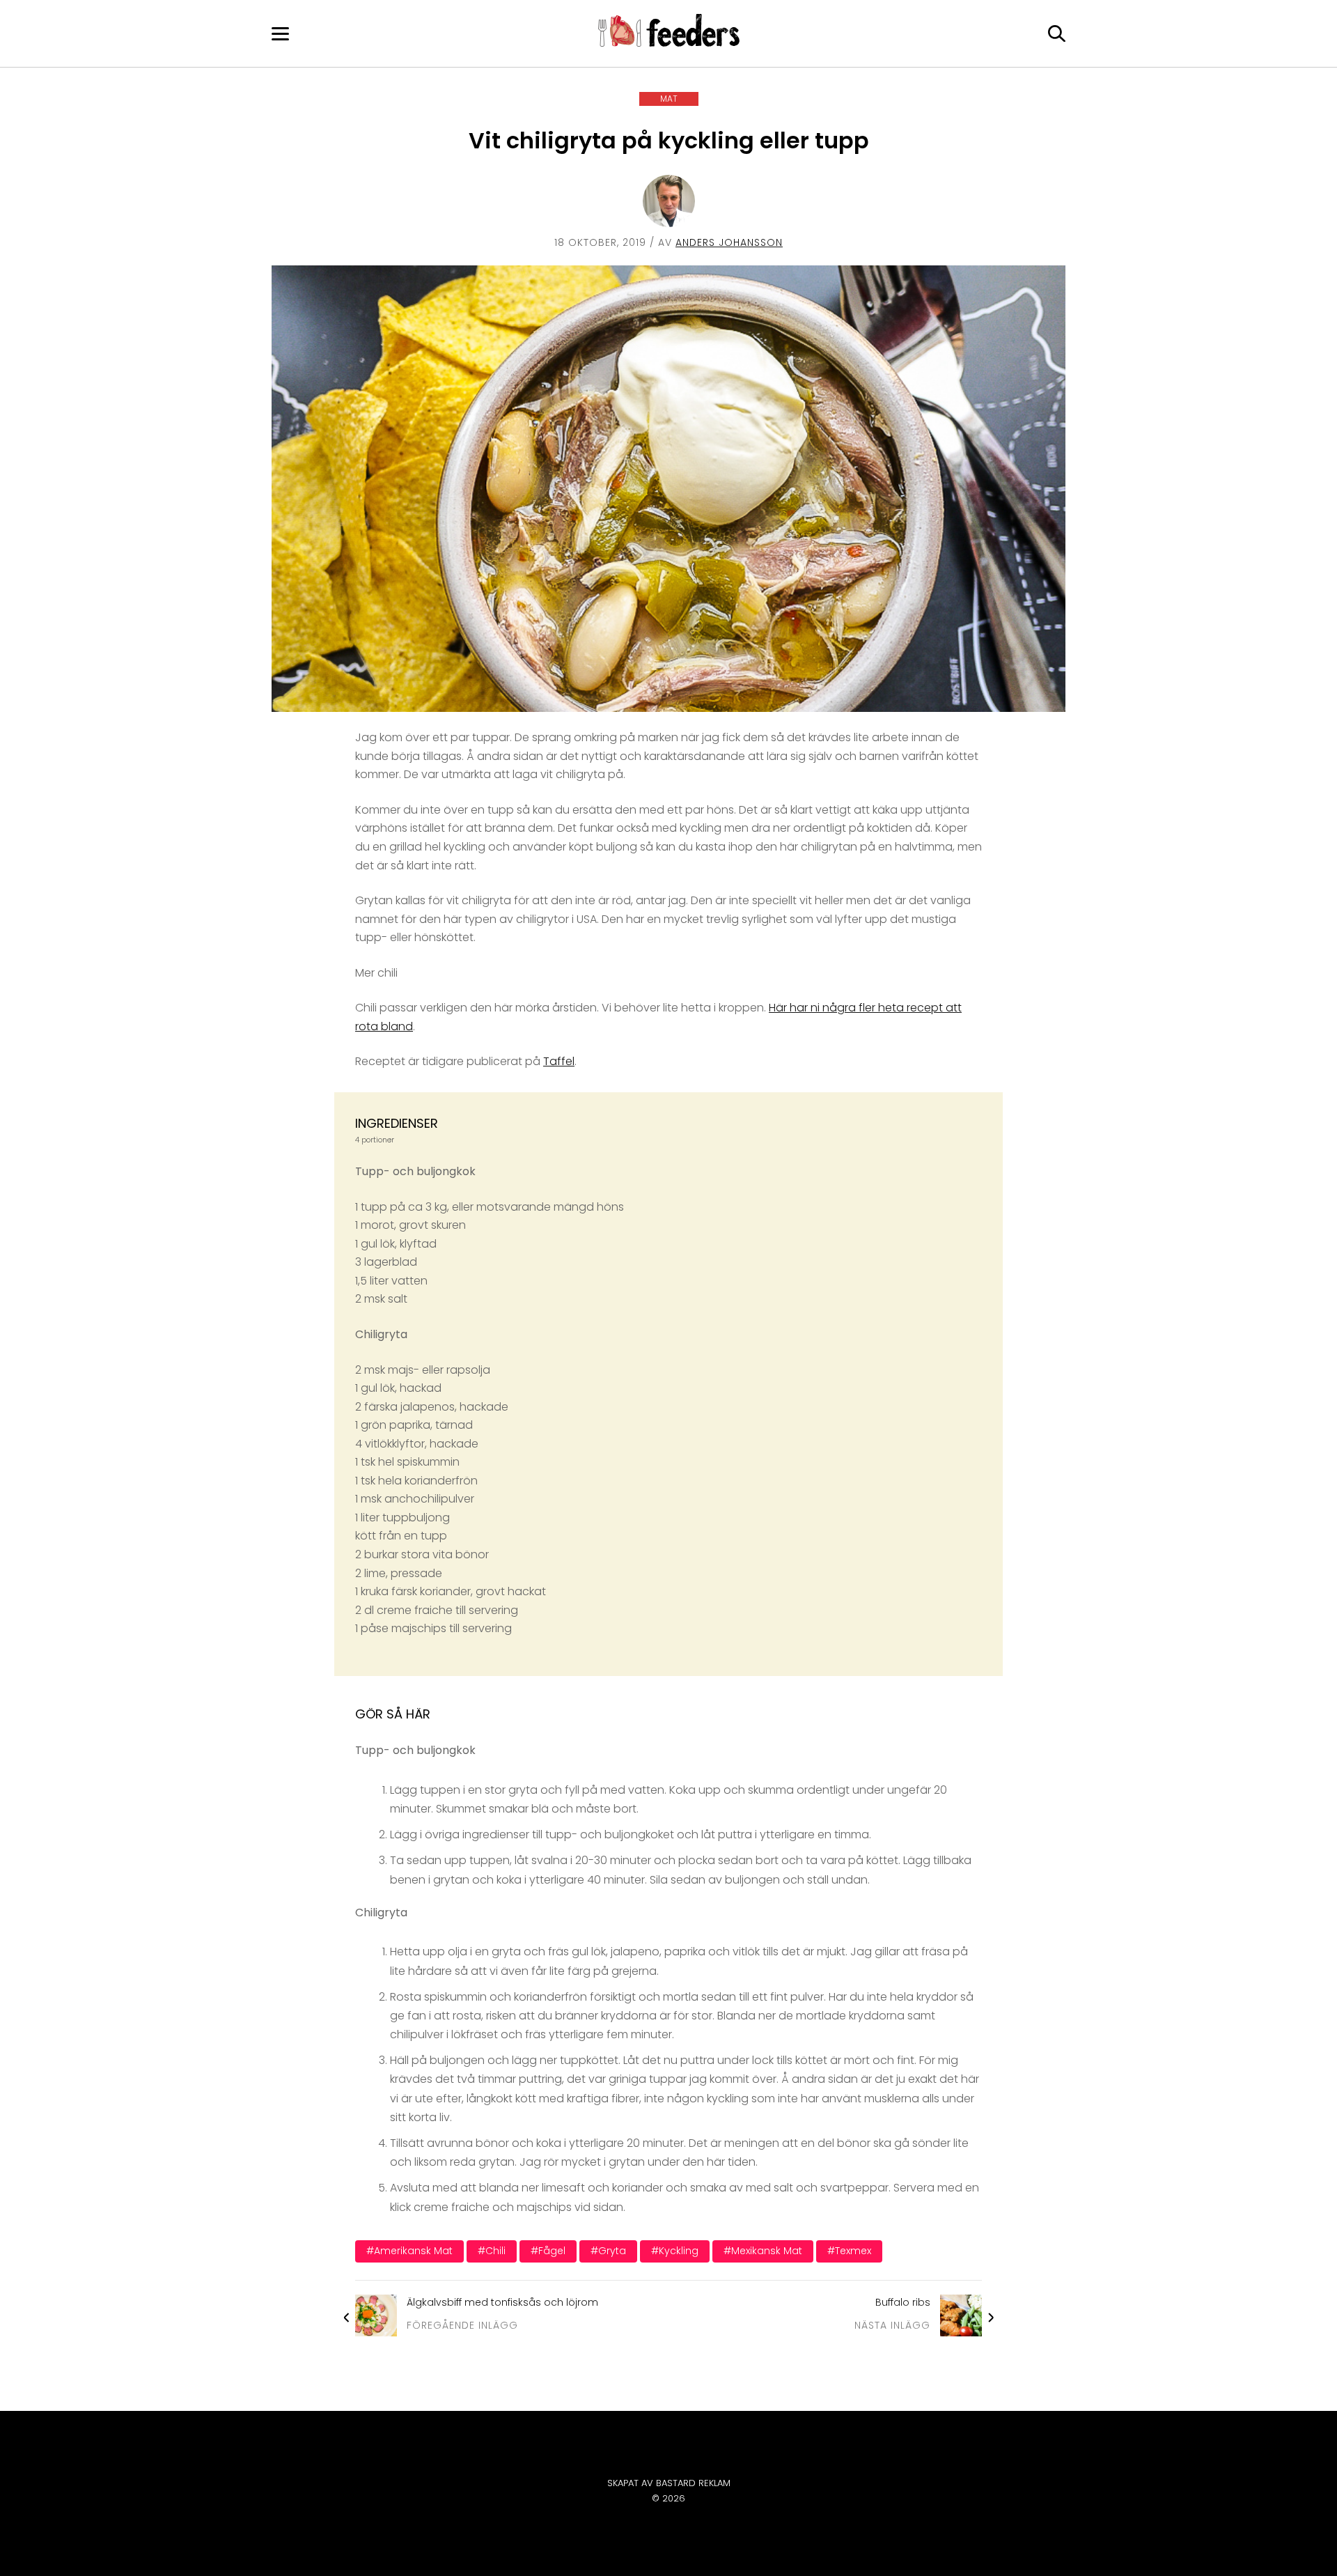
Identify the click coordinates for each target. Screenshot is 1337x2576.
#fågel (548, 2251)
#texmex (849, 2251)
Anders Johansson (729, 242)
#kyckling (675, 2251)
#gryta (608, 2251)
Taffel (559, 1061)
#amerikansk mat (409, 2251)
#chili (492, 2251)
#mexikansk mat (763, 2251)
